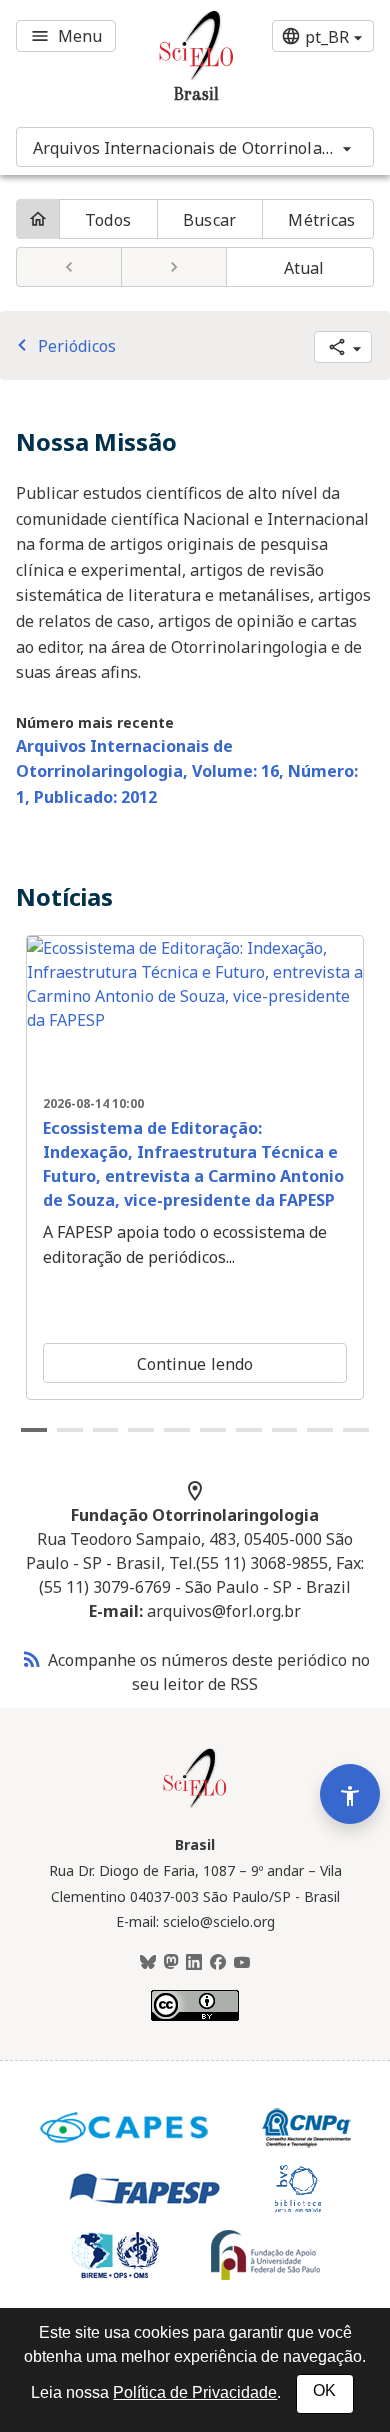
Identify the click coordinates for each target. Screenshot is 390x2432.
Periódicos (63, 346)
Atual (304, 268)
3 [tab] (106, 1430)
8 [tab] (285, 1430)
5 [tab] (177, 1430)
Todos (108, 220)
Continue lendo (195, 1364)
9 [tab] (320, 1430)
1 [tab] (34, 1430)
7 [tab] (249, 1430)
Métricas (321, 220)
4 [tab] (141, 1430)
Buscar (209, 220)
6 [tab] (213, 1430)
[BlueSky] (148, 1963)
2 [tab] (70, 1430)
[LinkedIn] (194, 1963)
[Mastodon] (171, 1963)
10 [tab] (356, 1430)
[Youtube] (242, 1963)
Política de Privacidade (195, 2392)
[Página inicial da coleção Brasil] (195, 1805)
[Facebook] (218, 1963)
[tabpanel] (195, 1167)
